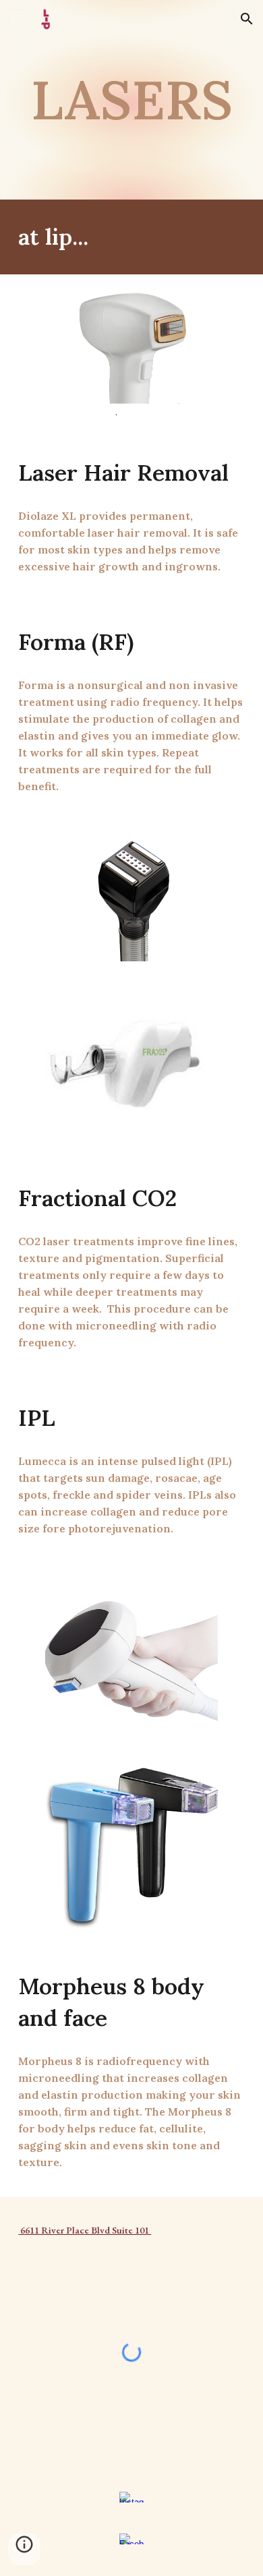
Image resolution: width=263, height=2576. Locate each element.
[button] (16, 19)
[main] (131, 100)
